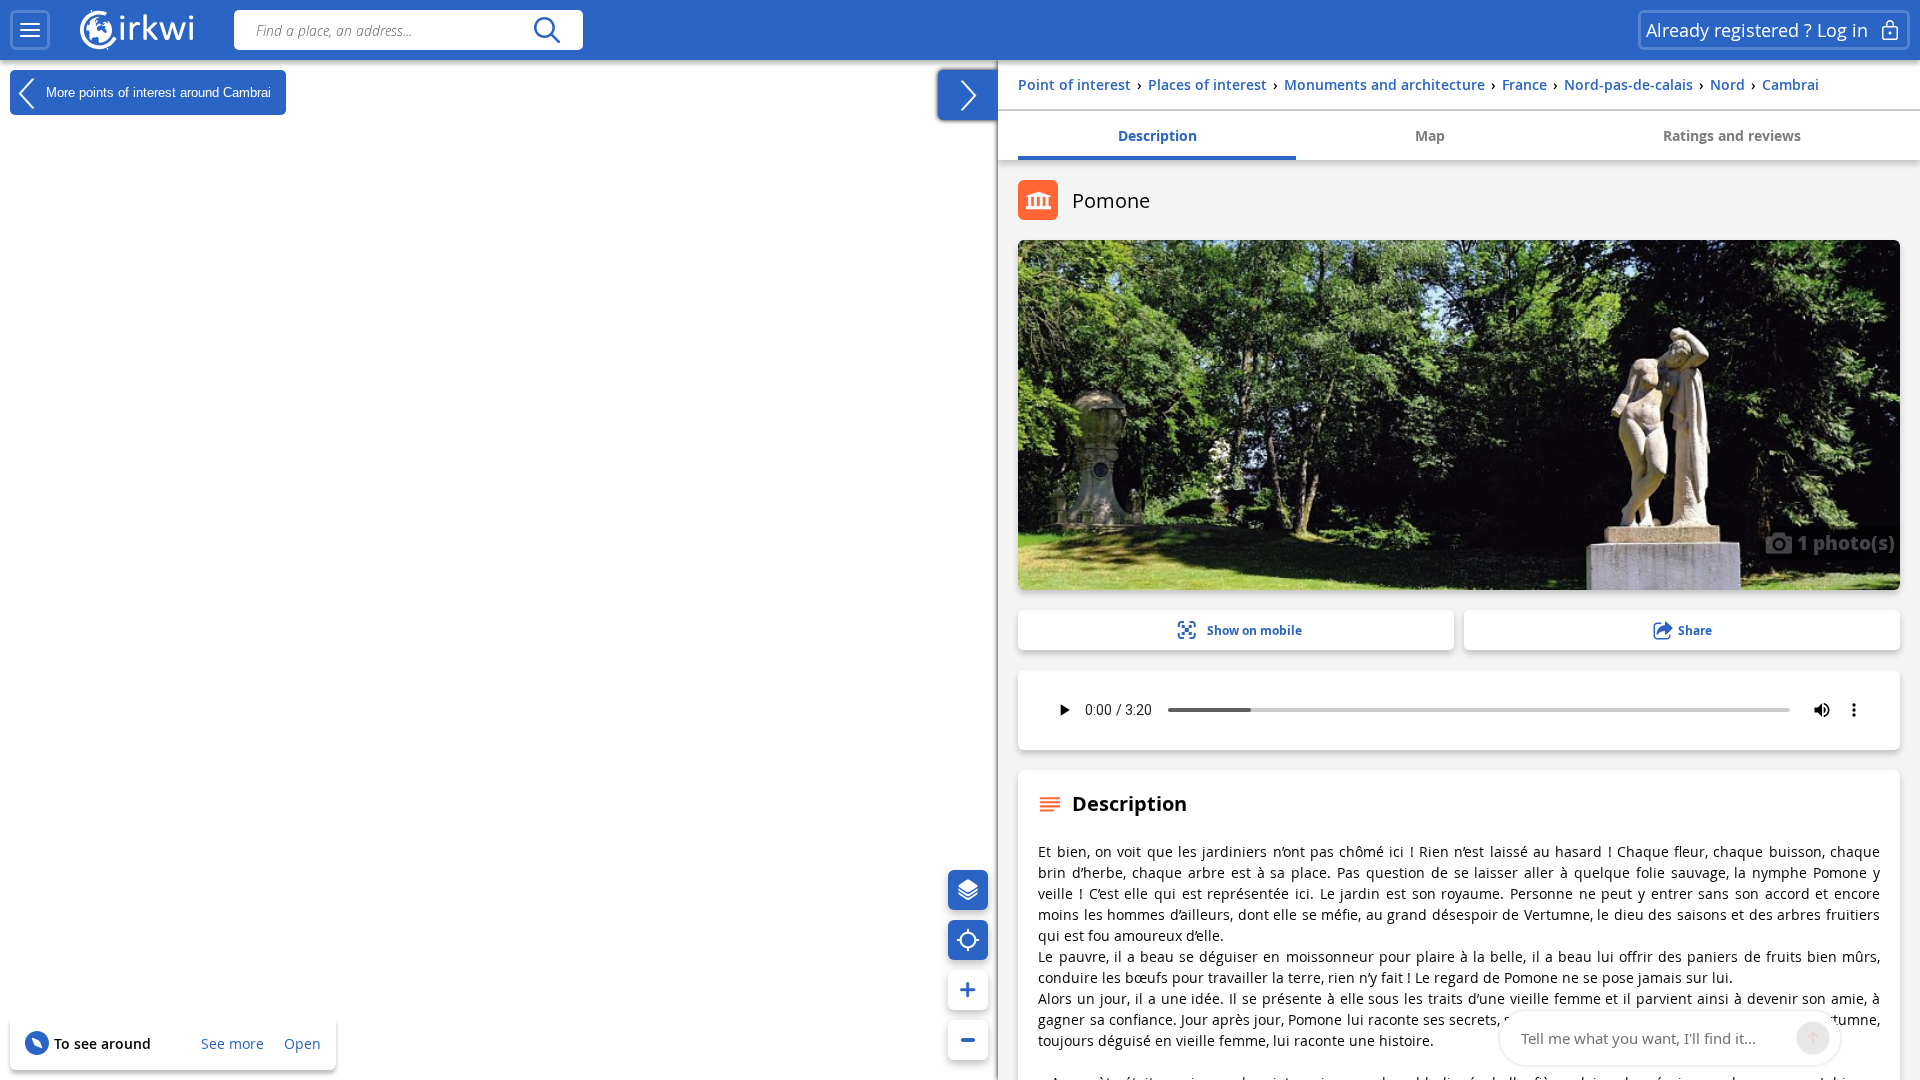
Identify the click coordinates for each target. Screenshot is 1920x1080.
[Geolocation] (968, 940)
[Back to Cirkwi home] (137, 30)
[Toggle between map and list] (968, 95)
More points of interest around (156, 91)
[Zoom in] (968, 990)
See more (232, 1043)
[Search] (546, 30)
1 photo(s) (1843, 542)
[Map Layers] (968, 890)
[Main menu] (30, 30)
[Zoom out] (968, 1040)
